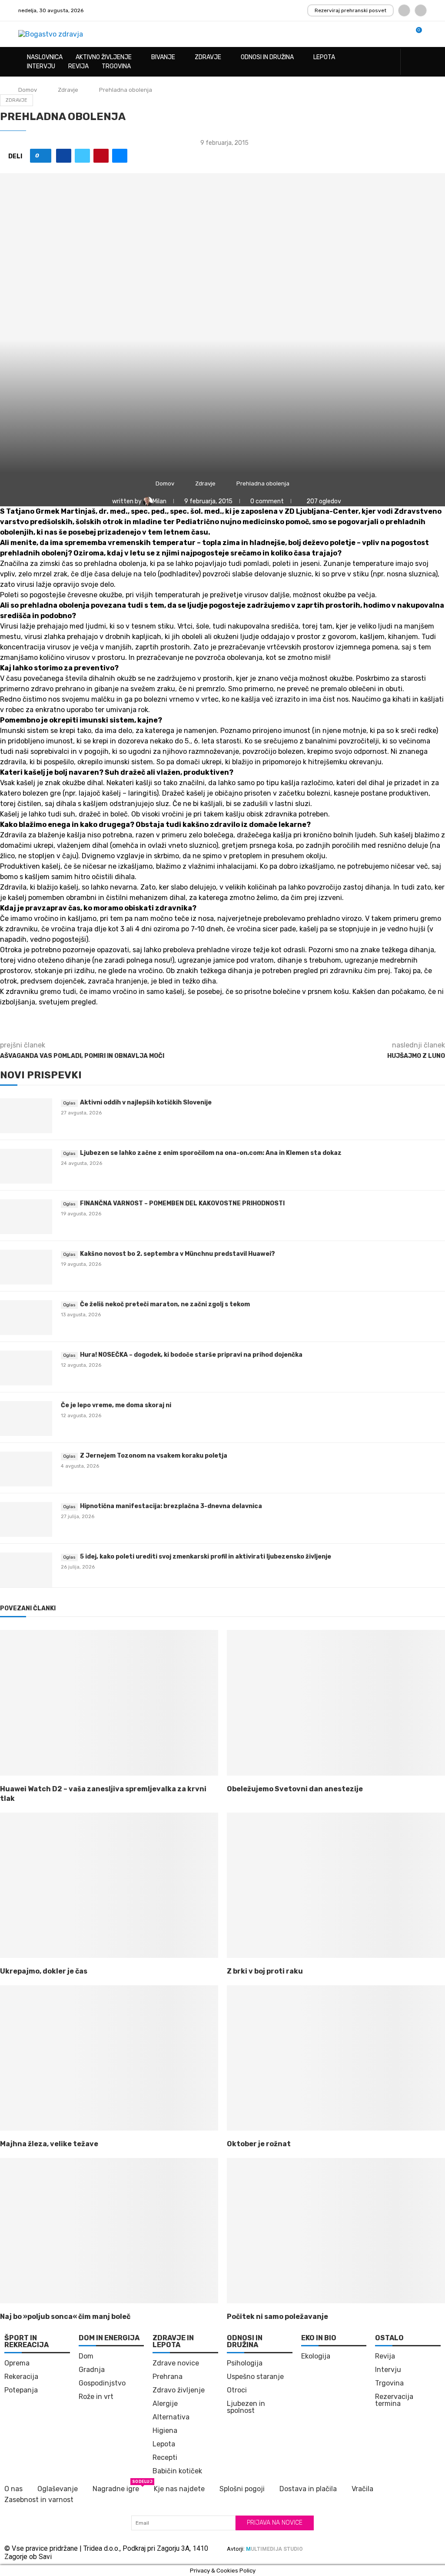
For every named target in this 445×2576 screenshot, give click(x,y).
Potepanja (21, 2390)
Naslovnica (45, 57)
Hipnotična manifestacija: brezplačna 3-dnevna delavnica (171, 1506)
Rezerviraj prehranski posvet (350, 10)
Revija (78, 66)
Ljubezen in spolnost (246, 2407)
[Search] (422, 62)
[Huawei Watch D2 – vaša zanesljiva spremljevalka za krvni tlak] (109, 1703)
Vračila (362, 2489)
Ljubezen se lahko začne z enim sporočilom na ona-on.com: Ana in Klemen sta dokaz (211, 1153)
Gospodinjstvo (102, 2383)
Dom (86, 2356)
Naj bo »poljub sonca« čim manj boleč (65, 2317)
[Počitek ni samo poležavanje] (336, 2231)
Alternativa (171, 2417)
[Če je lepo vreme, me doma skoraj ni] (26, 1418)
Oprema (17, 2363)
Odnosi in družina (267, 57)
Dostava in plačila (308, 2489)
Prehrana (168, 2377)
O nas (13, 2489)
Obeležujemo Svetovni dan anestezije (295, 1789)
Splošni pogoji (242, 2489)
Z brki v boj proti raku (265, 1971)
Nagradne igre (116, 2488)
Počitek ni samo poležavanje (277, 2317)
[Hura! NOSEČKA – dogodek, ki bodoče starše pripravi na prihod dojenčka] (26, 1368)
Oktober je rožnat (259, 2144)
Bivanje (163, 57)
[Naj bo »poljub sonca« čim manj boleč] (109, 2231)
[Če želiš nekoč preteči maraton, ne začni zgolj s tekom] (26, 1318)
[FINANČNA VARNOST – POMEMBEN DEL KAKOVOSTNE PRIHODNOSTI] (26, 1217)
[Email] (421, 10)
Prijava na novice (275, 2523)
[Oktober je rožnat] (336, 2058)
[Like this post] (44, 156)
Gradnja (92, 2370)
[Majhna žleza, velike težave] (109, 2058)
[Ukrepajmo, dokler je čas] (109, 1885)
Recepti (165, 2458)
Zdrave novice (176, 2363)
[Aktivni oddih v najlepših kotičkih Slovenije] (26, 1116)
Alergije (165, 2404)
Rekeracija (21, 2377)
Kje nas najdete (179, 2489)
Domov (28, 90)
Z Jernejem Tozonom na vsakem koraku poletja (154, 1456)
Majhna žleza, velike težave (49, 2144)
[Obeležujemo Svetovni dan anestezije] (336, 1703)
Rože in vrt (96, 2397)
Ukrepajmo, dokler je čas (44, 1971)
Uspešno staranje (255, 2377)
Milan (160, 501)
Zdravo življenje (179, 2390)
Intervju (41, 66)
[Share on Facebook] (64, 156)
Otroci (237, 2390)
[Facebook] (404, 10)
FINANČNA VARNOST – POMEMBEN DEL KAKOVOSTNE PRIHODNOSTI (182, 1203)
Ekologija (316, 2356)
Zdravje (208, 57)
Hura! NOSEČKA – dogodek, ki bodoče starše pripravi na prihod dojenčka (191, 1355)
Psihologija (245, 2363)
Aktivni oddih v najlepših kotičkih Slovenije (146, 1102)
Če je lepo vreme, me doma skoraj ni (116, 1405)
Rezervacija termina (394, 2400)
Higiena (165, 2431)
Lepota (324, 57)
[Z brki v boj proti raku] (336, 1885)
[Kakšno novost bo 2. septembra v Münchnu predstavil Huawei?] (26, 1267)
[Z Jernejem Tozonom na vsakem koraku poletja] (26, 1469)
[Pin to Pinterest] (101, 156)
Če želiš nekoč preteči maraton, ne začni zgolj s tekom (165, 1304)
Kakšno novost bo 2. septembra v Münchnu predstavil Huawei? (178, 1254)
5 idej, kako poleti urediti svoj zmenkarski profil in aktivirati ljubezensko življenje (206, 1557)
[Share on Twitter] (82, 156)
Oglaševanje (58, 2489)
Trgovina (116, 66)
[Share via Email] (120, 156)
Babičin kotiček (177, 2471)
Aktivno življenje (104, 57)
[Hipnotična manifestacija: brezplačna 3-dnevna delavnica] (26, 1519)
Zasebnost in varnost (39, 2500)
